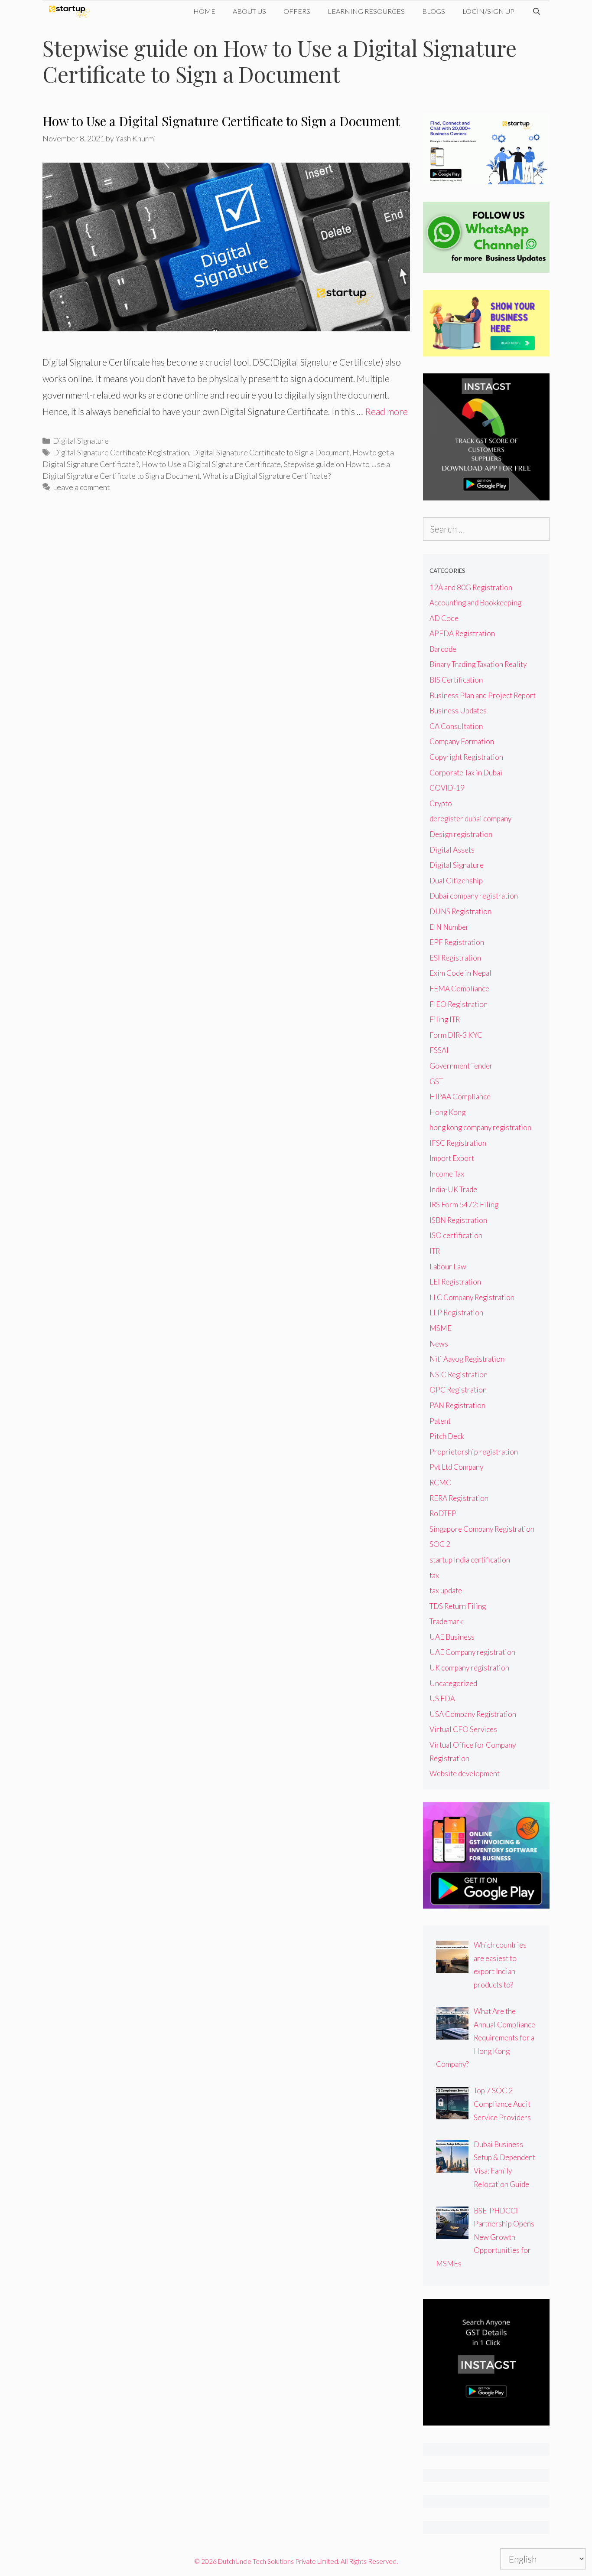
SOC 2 (440, 1544)
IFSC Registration (458, 1143)
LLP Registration (456, 1313)
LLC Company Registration (472, 1297)
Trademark (446, 1621)
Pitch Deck (447, 1436)
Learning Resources (366, 11)
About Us (249, 11)
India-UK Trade (453, 1189)
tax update (446, 1590)
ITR (435, 1251)
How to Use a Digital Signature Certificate (211, 464)
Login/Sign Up (488, 11)
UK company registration (469, 1668)
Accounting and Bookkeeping (475, 603)
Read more (386, 411)
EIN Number (449, 927)
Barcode (443, 649)
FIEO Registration (459, 1004)
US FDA (442, 1698)
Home (204, 11)
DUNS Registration (460, 911)
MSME (441, 1328)
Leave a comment (81, 487)
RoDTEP (443, 1513)
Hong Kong (447, 1112)
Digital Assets (452, 850)
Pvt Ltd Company (456, 1467)
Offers (297, 11)
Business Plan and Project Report (483, 695)
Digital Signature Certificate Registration (121, 452)
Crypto (441, 803)
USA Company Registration (473, 1714)
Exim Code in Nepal (460, 973)
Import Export (452, 1158)
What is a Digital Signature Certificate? (267, 476)
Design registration (461, 834)
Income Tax (447, 1174)
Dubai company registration (474, 896)
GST (436, 1081)
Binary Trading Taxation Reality (478, 664)
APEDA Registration (462, 633)
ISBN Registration (458, 1220)
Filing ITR (445, 1019)
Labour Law (448, 1267)
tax (434, 1575)
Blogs (434, 11)
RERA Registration (459, 1498)
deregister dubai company (470, 819)
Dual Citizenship (456, 881)
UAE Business (452, 1637)
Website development (465, 1773)
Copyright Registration (466, 757)
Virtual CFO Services (463, 1729)
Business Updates (458, 711)
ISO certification (456, 1235)
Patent (440, 1421)
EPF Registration (457, 942)
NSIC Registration (459, 1375)
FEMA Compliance (459, 989)
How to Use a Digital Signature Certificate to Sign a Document (221, 121)
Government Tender (461, 1066)
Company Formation (462, 741)
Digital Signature (81, 441)
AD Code (444, 618)
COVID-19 (447, 788)
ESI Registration (455, 958)
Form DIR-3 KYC (456, 1035)
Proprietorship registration (474, 1452)
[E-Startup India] (72, 11)
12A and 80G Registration (471, 587)
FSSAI (439, 1050)
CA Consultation (456, 726)
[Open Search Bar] (536, 11)
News (439, 1344)
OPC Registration (458, 1390)
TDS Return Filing (458, 1606)
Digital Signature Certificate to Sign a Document (271, 452)
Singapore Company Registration (482, 1529)
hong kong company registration (480, 1127)
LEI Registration (455, 1282)
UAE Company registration (472, 1652)
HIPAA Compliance (460, 1097)
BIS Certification (456, 680)
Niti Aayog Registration (467, 1359)
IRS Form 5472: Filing (464, 1205)
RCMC (440, 1483)
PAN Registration (457, 1405)
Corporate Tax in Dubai (466, 773)
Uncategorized (453, 1683)
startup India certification (470, 1560)
